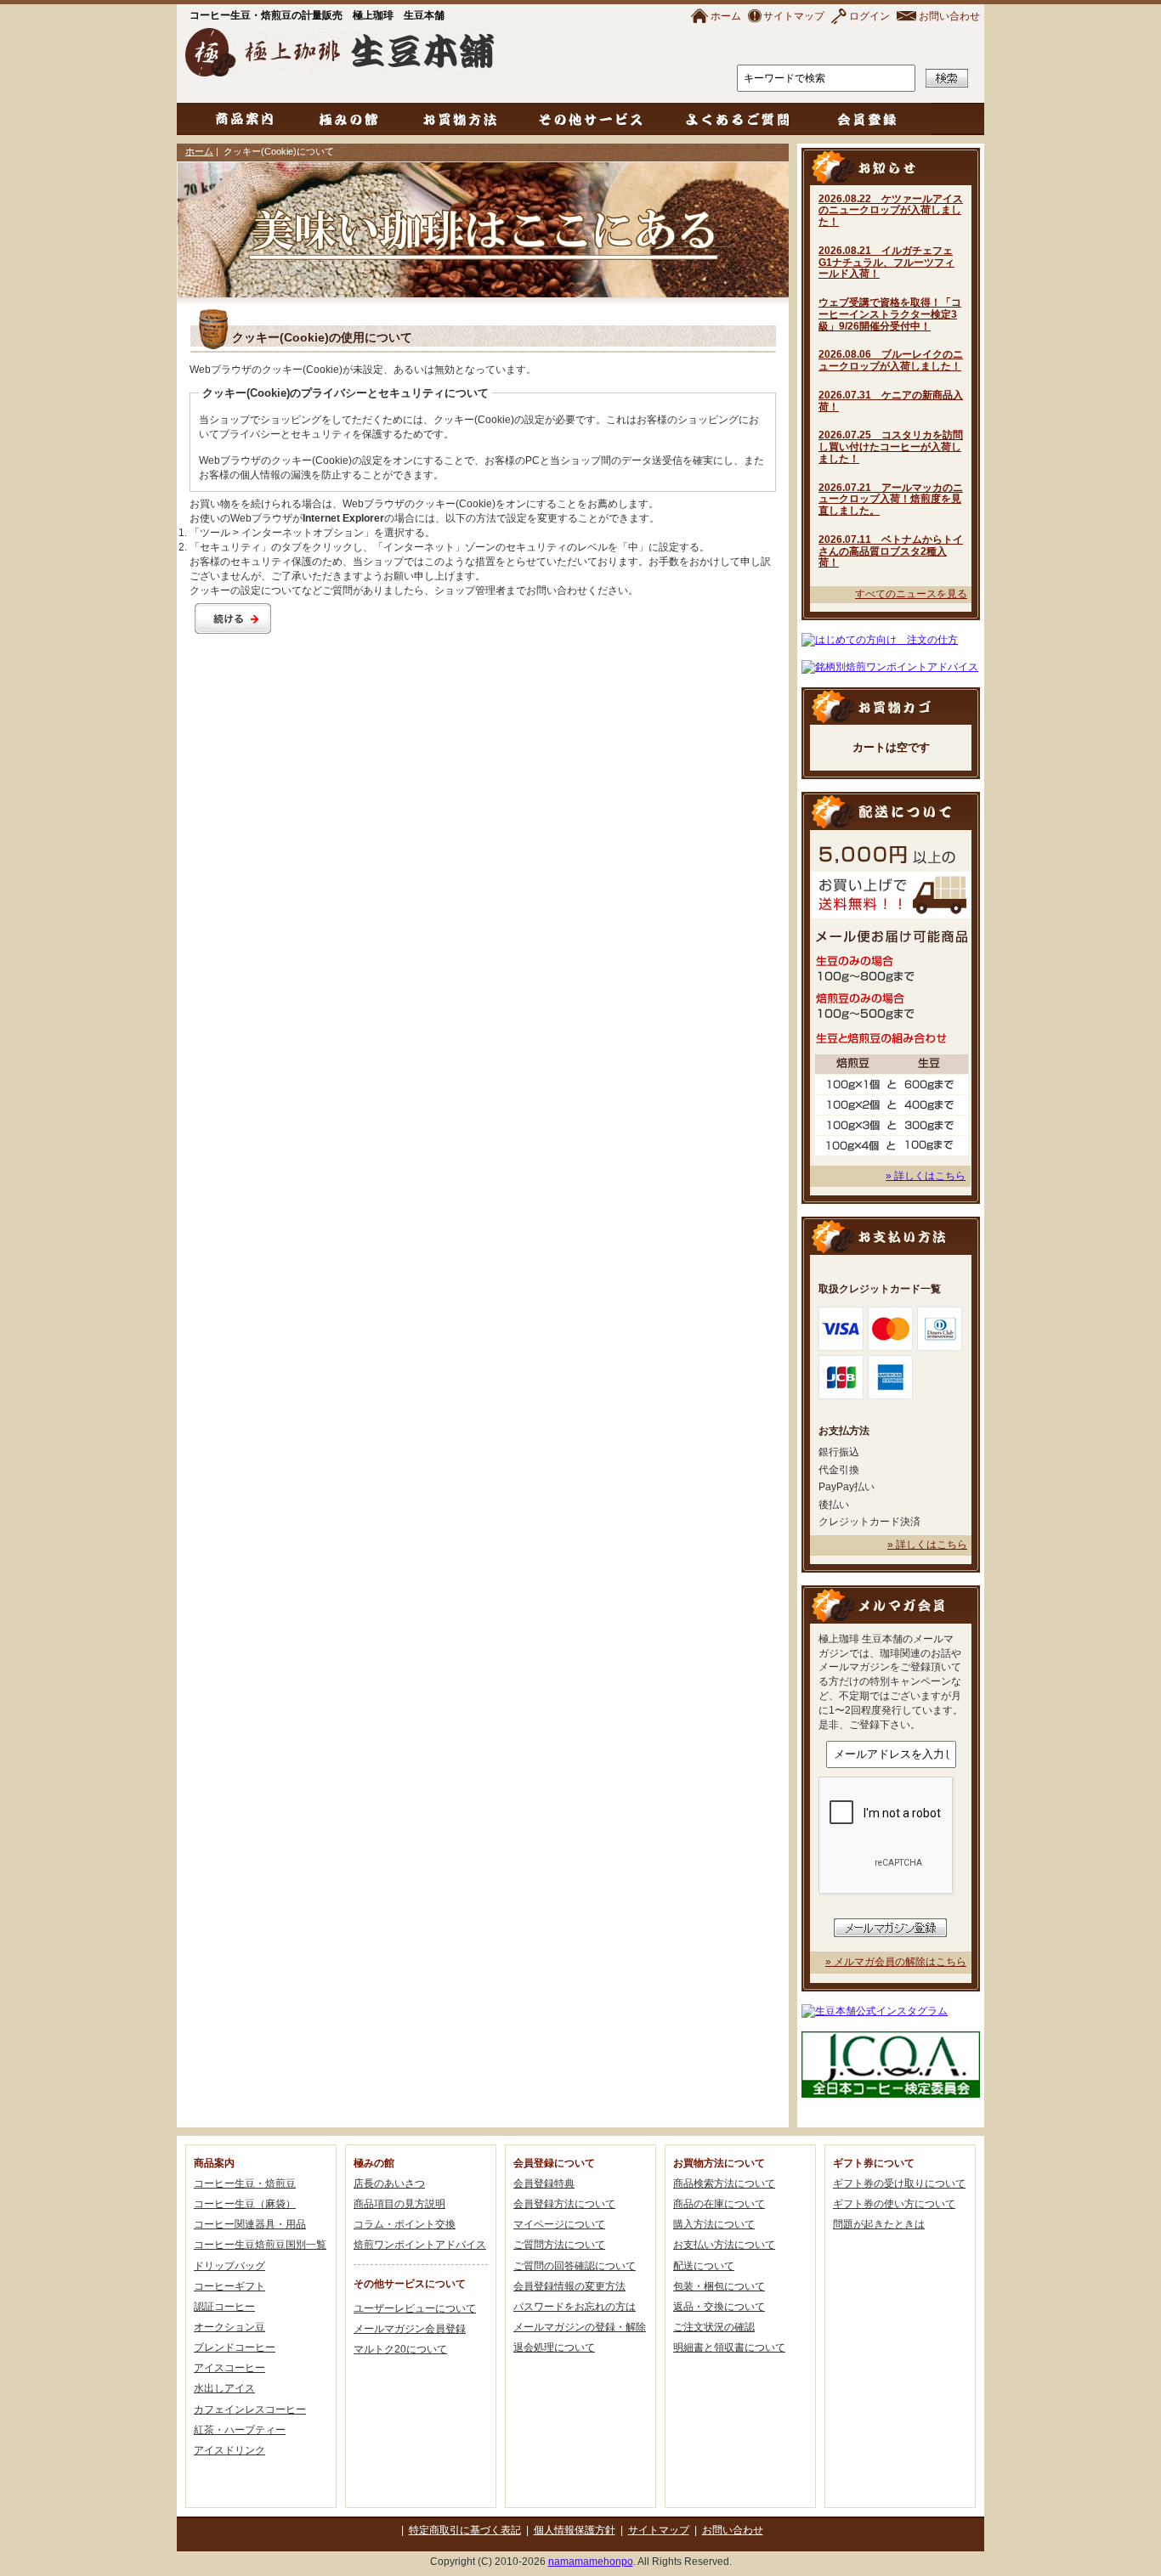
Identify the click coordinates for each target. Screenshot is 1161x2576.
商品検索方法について (724, 2183)
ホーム (726, 16)
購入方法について (714, 2224)
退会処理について (554, 2347)
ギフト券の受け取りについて (899, 2183)
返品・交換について (719, 2307)
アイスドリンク (229, 2450)
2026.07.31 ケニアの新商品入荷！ (891, 401)
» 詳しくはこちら (926, 1176)
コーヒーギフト (229, 2286)
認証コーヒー (224, 2307)
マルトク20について (400, 2349)
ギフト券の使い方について (894, 2204)
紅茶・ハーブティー (240, 2430)
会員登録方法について (564, 2204)
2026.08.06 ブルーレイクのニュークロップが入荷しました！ (891, 360)
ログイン (869, 16)
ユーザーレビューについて (415, 2308)
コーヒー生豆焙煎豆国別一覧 (260, 2245)
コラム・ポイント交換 (405, 2224)
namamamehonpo (591, 2562)
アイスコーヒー (229, 2368)
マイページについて (559, 2224)
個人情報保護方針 (575, 2530)
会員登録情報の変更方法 (569, 2286)
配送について (704, 2266)
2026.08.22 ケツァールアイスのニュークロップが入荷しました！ (891, 211)
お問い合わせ (949, 16)
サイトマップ (794, 16)
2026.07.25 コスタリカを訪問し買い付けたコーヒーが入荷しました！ (891, 447)
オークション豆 (229, 2327)
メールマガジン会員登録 (410, 2329)
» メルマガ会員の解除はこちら (896, 1962)
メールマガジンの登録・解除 (580, 2327)
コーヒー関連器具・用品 (250, 2224)
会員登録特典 (544, 2183)
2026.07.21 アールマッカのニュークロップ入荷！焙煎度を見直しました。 (891, 500)
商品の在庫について (719, 2204)
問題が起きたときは (879, 2224)
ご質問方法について (559, 2245)
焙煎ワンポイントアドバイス (420, 2245)
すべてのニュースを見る (911, 594)
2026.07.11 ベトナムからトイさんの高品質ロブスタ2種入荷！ (891, 551)
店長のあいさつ (389, 2183)
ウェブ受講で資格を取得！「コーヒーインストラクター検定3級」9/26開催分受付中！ (890, 314)
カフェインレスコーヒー (250, 2409)
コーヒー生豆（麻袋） (245, 2204)
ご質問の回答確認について (575, 2266)
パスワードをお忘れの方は (575, 2307)
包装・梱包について (719, 2286)
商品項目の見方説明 (399, 2204)
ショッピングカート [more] (891, 706)
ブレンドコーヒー (235, 2347)
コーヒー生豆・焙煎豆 (245, 2183)
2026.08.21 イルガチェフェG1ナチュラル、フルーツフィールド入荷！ (886, 263)
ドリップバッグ (229, 2266)
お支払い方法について (724, 2245)
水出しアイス (224, 2388)
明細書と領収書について (729, 2347)
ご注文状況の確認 (714, 2327)
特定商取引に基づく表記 (465, 2530)
